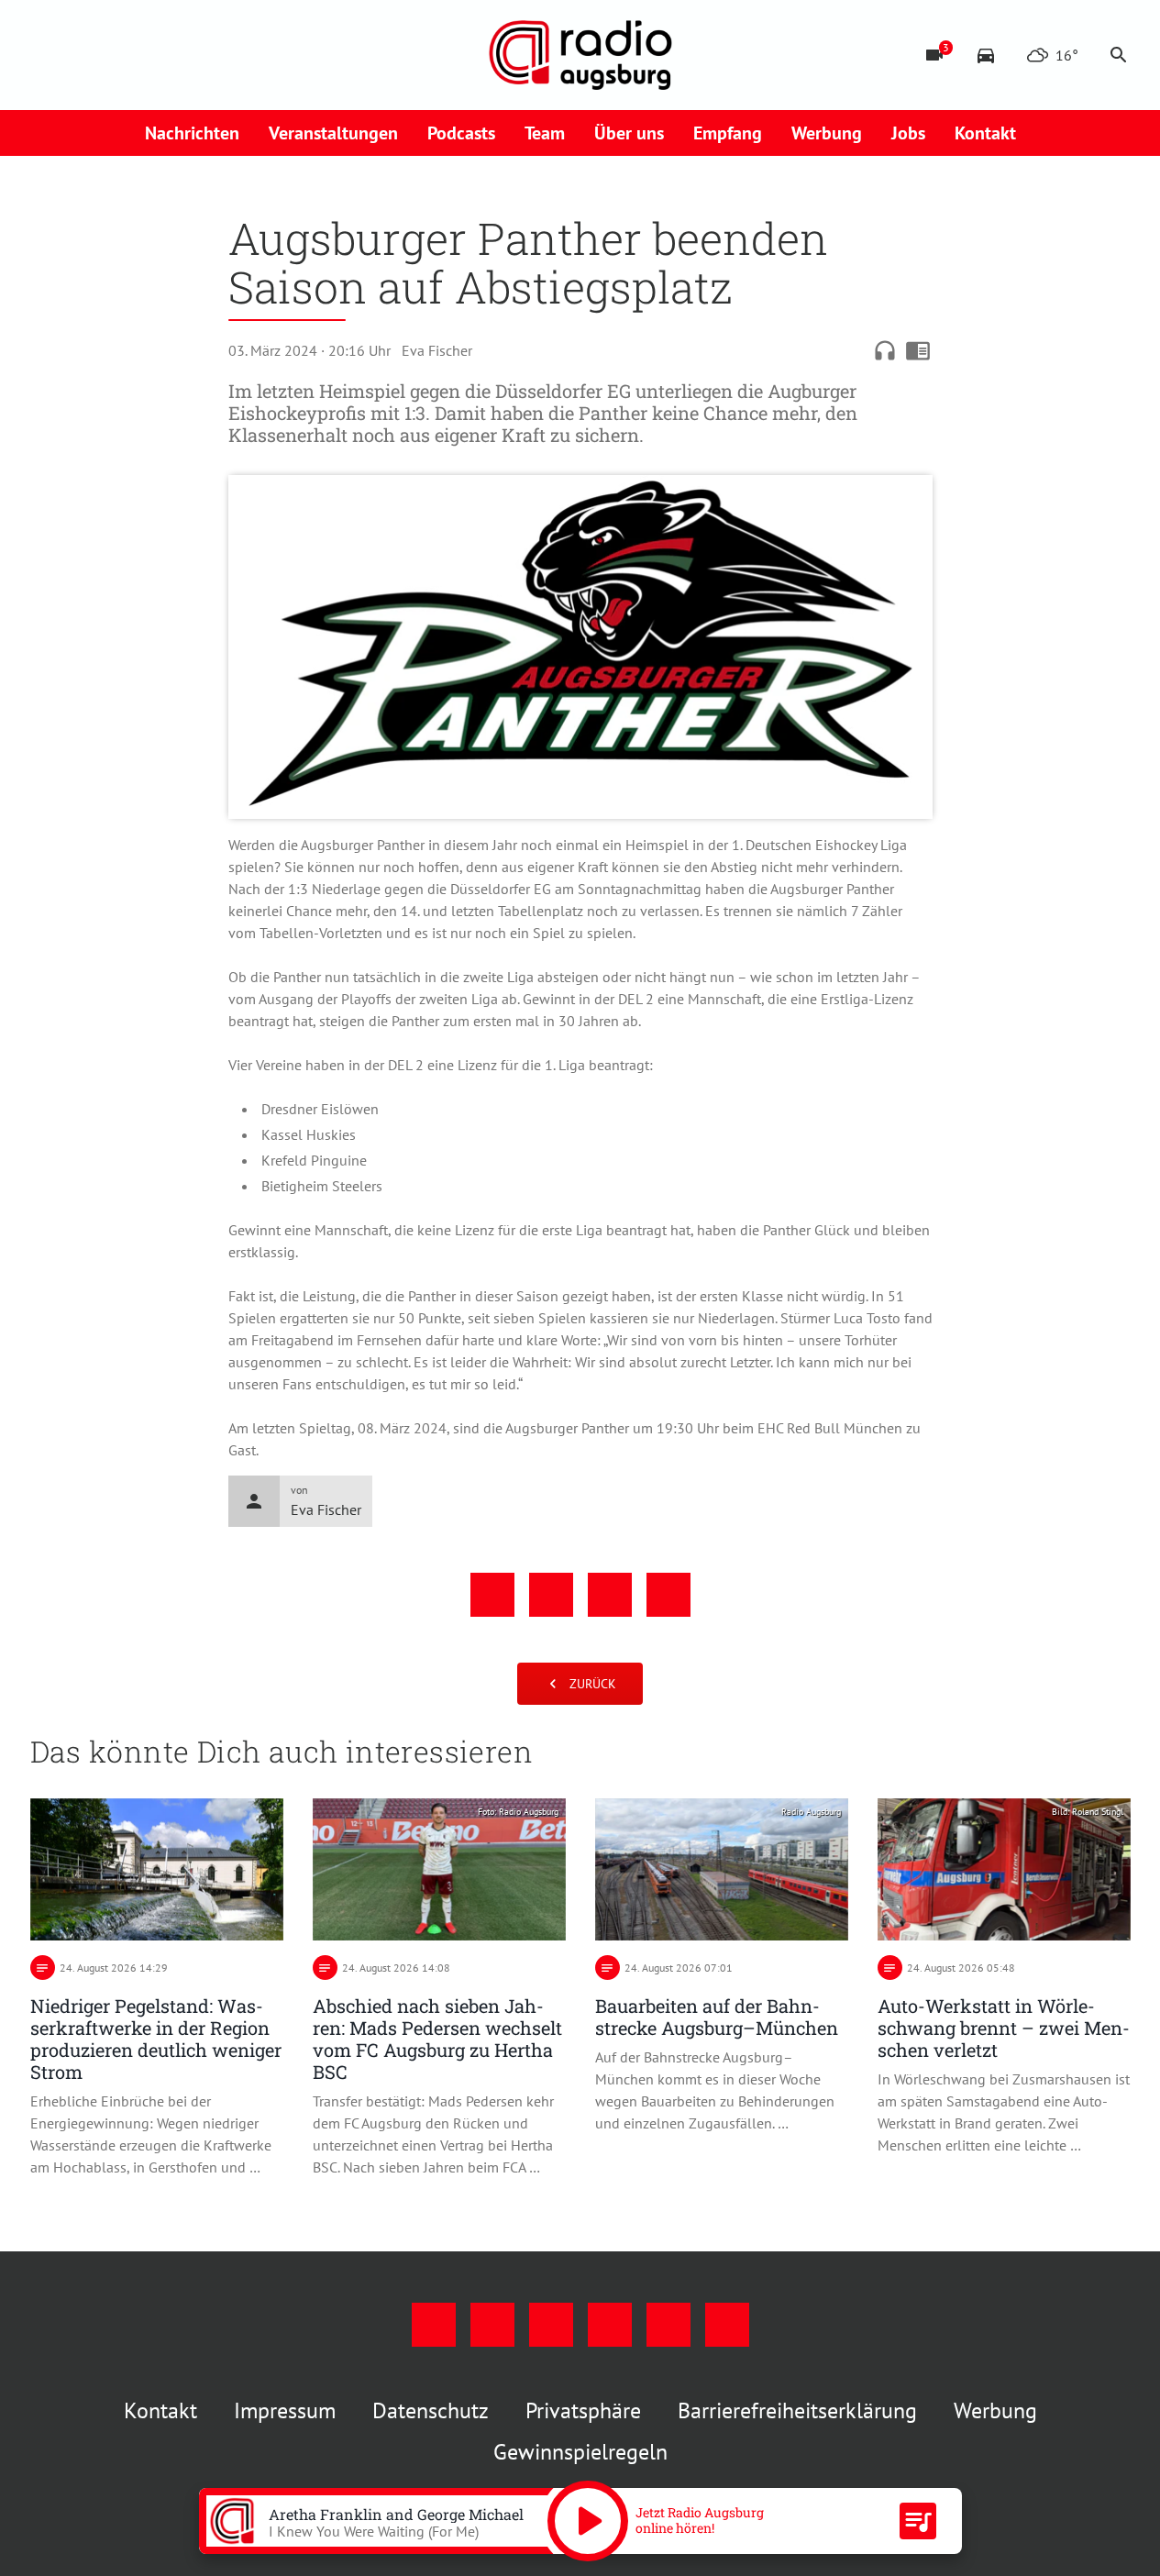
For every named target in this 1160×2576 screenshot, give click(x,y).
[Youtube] (122, 55)
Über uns (629, 133)
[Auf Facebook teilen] (492, 1595)
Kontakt (985, 133)
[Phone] (195, 55)
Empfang (728, 133)
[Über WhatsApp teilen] (610, 1595)
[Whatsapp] (232, 55)
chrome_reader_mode (918, 350)
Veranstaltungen (333, 133)
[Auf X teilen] (551, 1595)
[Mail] (159, 55)
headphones (885, 350)
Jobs (908, 133)
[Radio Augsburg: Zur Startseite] (580, 55)
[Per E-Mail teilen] (668, 1595)
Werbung (827, 133)
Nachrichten (192, 133)
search (1119, 55)
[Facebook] (49, 55)
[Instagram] (85, 55)
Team (545, 133)
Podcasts (461, 133)
